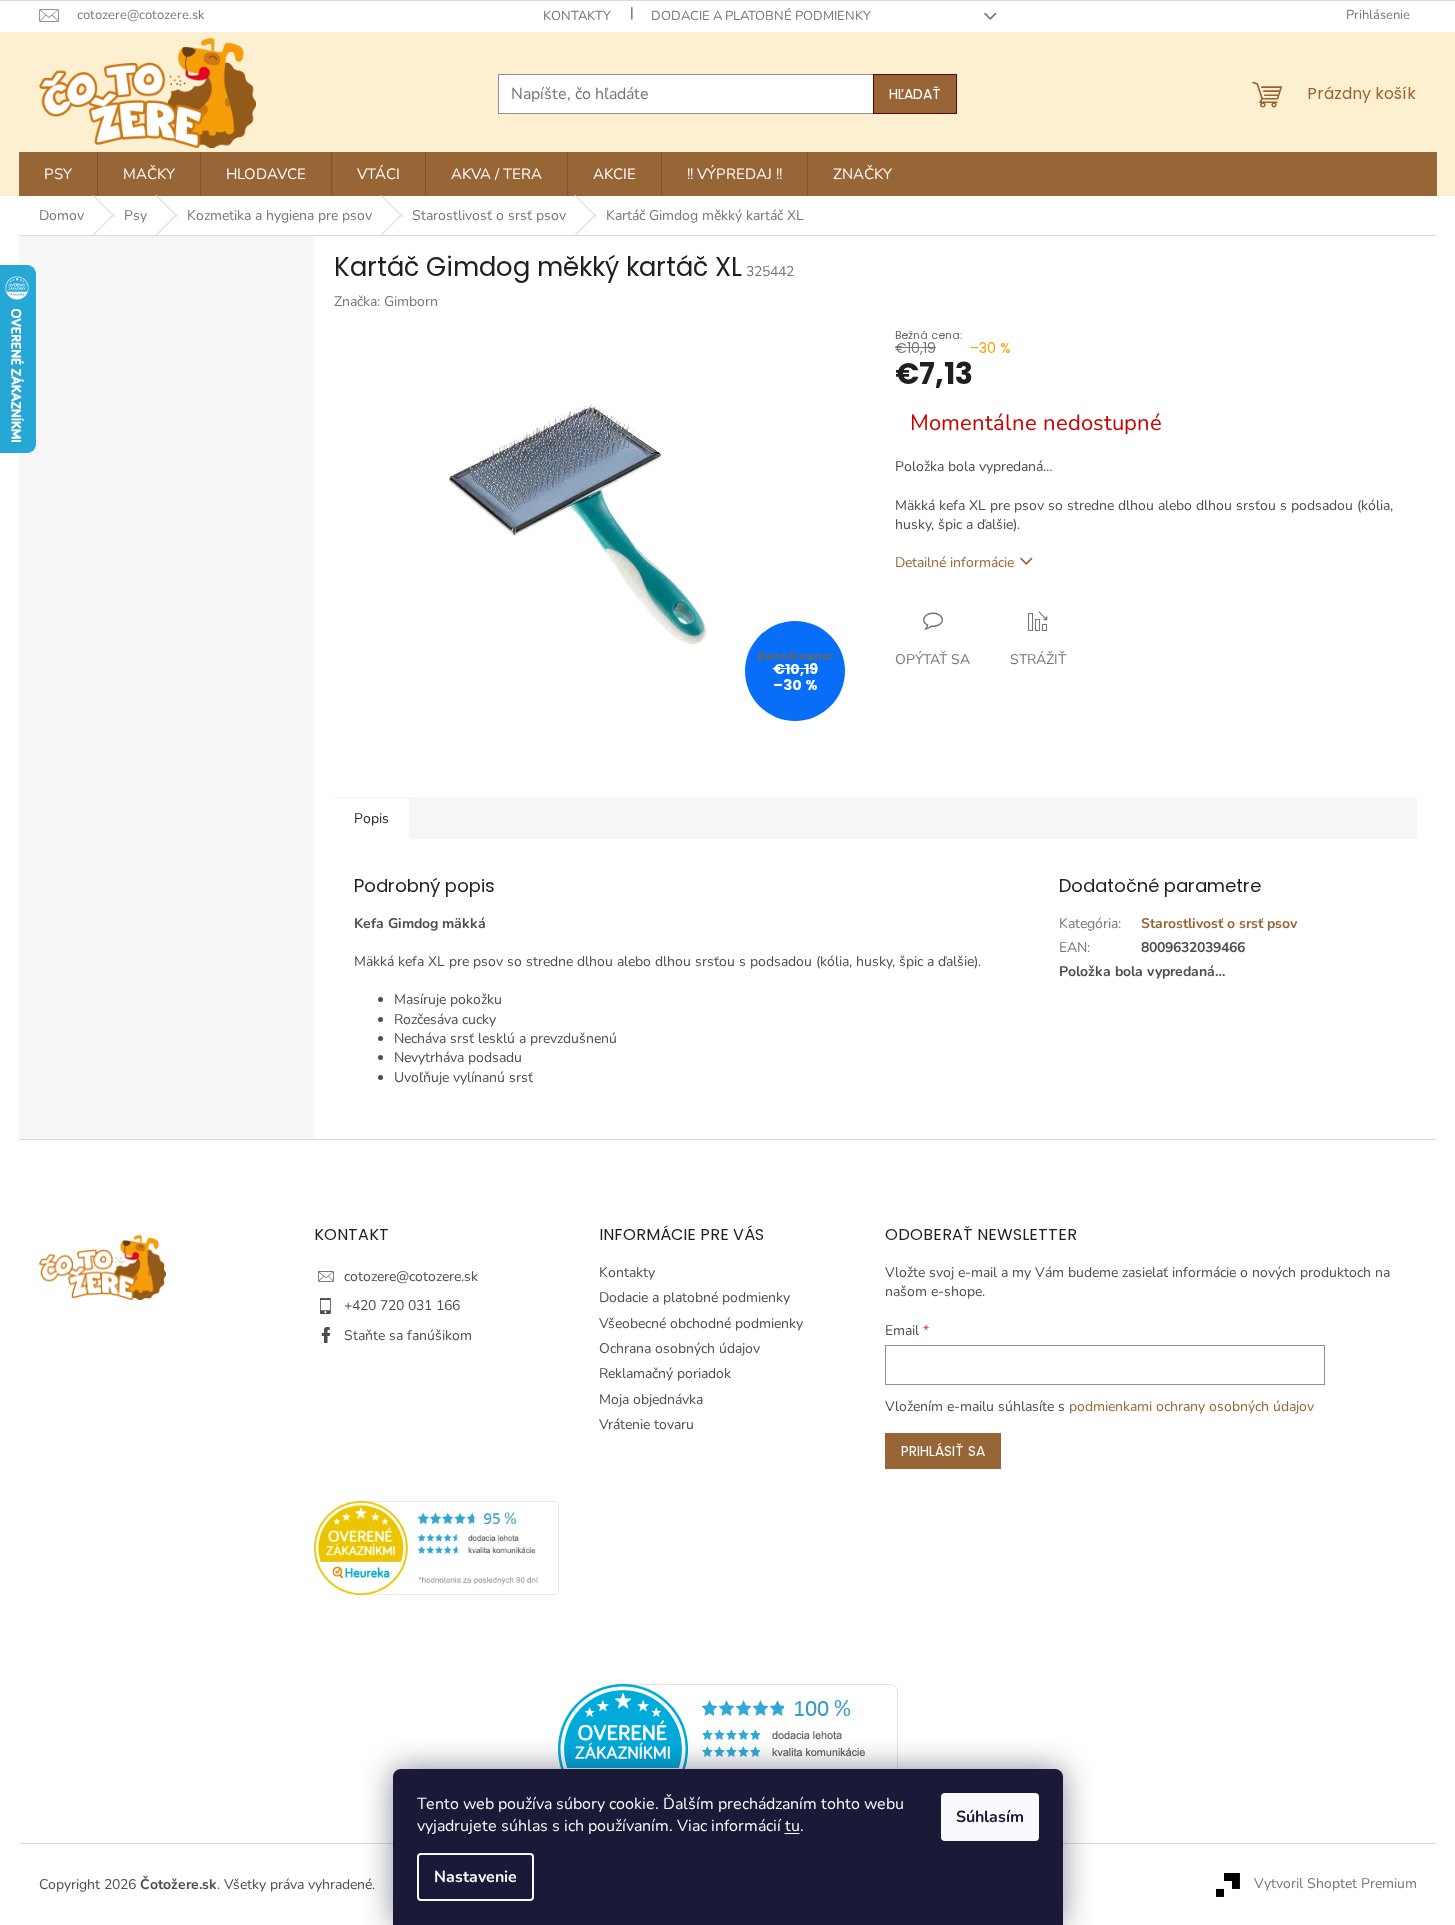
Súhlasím (990, 1817)
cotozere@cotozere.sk (411, 1276)
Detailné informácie (954, 562)
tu (792, 1826)
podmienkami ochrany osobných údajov (1191, 1406)
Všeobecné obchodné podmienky (701, 1323)
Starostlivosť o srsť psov (1219, 923)
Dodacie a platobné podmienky (761, 16)
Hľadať (915, 94)
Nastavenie (475, 1877)
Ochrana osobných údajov (679, 1348)
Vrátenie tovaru (646, 1424)
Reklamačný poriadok (665, 1373)
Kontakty (577, 16)
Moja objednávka (651, 1399)
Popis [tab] (371, 818)
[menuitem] (58, 174)
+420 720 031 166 (402, 1305)
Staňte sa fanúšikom (408, 1335)
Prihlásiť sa (943, 1451)
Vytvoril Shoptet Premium (1335, 1883)
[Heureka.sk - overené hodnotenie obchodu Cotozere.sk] (728, 1747)
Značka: (386, 301)
